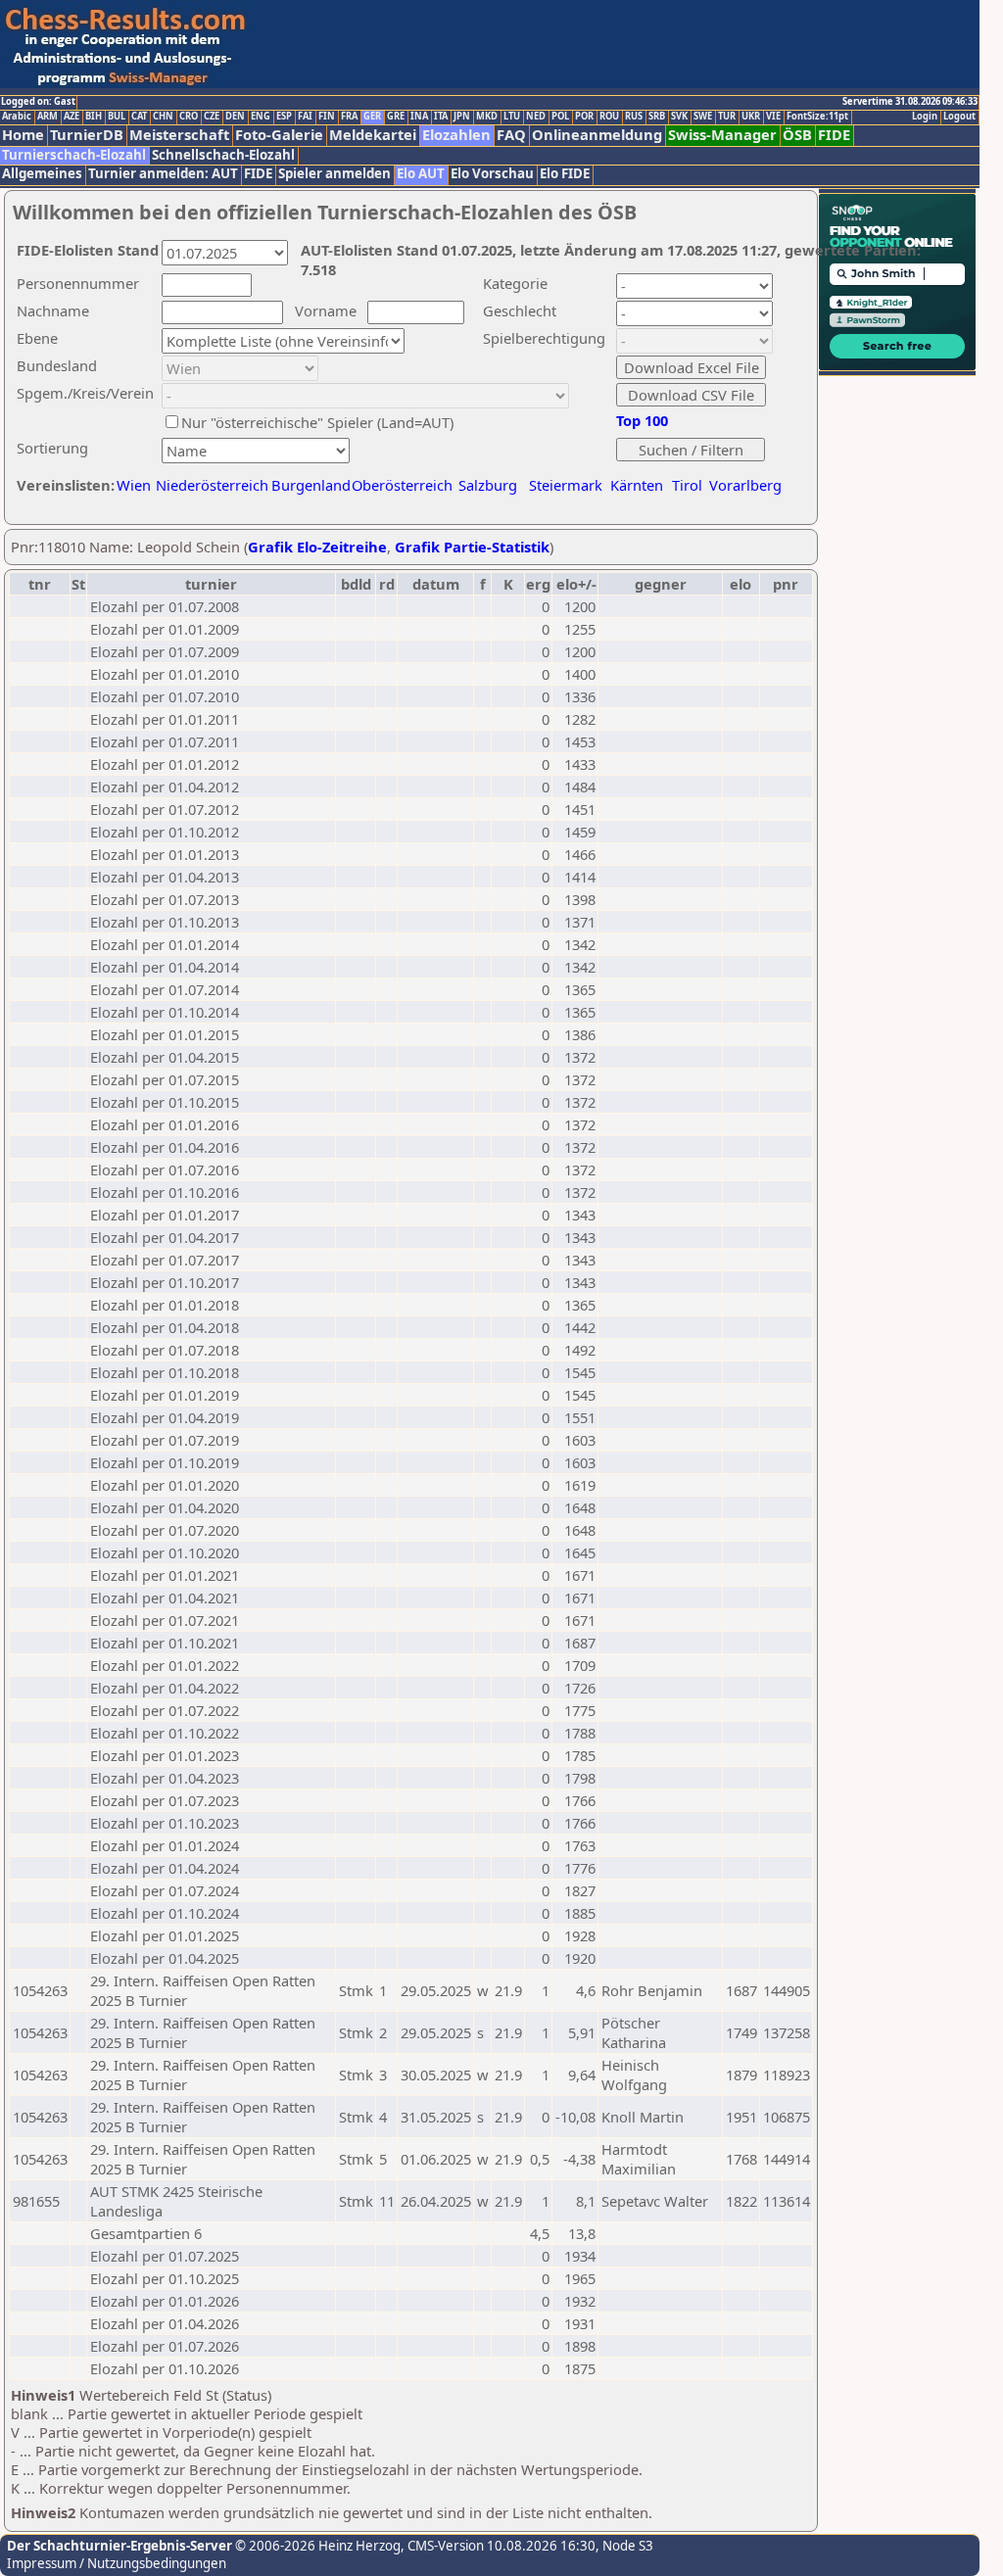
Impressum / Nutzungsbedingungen (117, 2563)
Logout (959, 117)
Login (925, 117)
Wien (134, 485)
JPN (462, 117)
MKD (487, 117)
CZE (212, 117)
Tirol (687, 485)
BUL (117, 117)
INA (419, 117)
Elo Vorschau (492, 174)
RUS (634, 117)
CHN (163, 117)
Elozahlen (456, 135)
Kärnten (637, 485)
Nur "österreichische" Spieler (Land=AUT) (317, 422)
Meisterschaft (179, 135)
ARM (48, 117)
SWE (703, 117)
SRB (657, 117)
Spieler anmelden (334, 174)
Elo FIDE (565, 174)
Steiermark (566, 485)
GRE (396, 117)
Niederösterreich (209, 485)
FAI (305, 117)
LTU (512, 117)
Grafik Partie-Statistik (472, 547)
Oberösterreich (402, 485)
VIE (773, 117)
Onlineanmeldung (597, 135)
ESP (284, 117)
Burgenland (311, 485)
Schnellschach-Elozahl (223, 155)
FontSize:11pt (817, 117)
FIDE (834, 135)
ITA (441, 117)
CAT (139, 117)
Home (23, 135)
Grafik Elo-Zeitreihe (317, 547)
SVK (679, 117)
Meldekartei (373, 135)
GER (372, 117)
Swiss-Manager (722, 135)
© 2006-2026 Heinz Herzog (316, 2546)
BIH (94, 117)
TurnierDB (87, 135)
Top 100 (642, 420)
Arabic (17, 117)
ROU (609, 117)
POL (560, 117)
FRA (349, 117)
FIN (327, 117)
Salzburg (488, 485)
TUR (727, 117)
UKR (751, 117)
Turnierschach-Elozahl (74, 155)
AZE (72, 117)
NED (536, 117)
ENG (261, 117)
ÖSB (797, 135)
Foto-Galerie (279, 135)
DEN (235, 117)
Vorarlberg (745, 485)
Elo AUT (421, 174)
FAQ (511, 135)
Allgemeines (42, 174)
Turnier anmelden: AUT (163, 174)
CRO (189, 117)
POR (584, 117)
